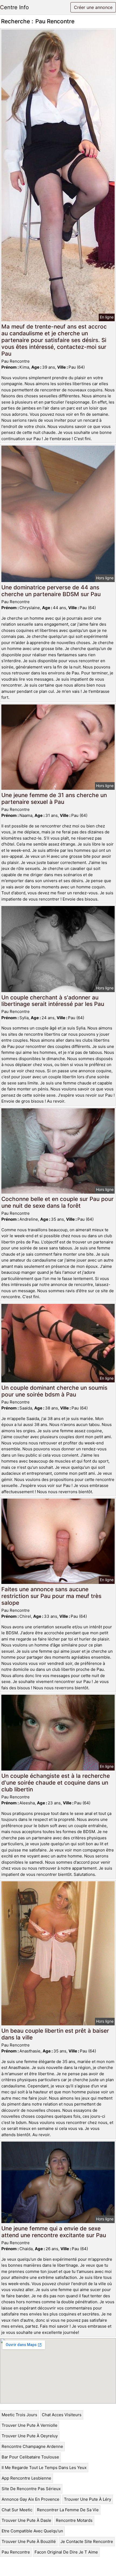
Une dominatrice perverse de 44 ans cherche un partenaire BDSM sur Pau (51, 591)
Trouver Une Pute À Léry (88, 2499)
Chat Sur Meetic (17, 2510)
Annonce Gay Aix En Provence (30, 2499)
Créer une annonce (93, 7)
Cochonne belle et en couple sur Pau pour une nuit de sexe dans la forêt (57, 1202)
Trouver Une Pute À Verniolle (30, 2425)
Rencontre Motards (74, 2520)
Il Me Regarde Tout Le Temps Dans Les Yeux (44, 2468)
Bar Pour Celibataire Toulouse (30, 2457)
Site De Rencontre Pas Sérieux (31, 2489)
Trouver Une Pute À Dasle (26, 2520)
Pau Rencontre (16, 2552)
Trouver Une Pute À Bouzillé (29, 2541)
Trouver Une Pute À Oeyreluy (30, 2436)
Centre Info (14, 7)
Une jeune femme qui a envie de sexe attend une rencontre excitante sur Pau (54, 2232)
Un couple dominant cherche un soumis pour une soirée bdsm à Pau (54, 1391)
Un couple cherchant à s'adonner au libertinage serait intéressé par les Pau (53, 1001)
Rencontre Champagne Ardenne (32, 2446)
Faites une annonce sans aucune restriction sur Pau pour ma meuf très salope (51, 1596)
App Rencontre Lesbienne (26, 2478)
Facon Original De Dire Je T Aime (66, 2552)
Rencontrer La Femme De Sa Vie (68, 2510)
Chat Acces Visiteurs (62, 2415)
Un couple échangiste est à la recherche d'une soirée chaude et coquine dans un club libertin (56, 1783)
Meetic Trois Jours (19, 2415)
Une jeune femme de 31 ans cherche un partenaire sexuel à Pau (54, 798)
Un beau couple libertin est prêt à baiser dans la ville (55, 2034)
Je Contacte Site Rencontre (87, 2541)
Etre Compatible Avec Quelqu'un (32, 2531)
